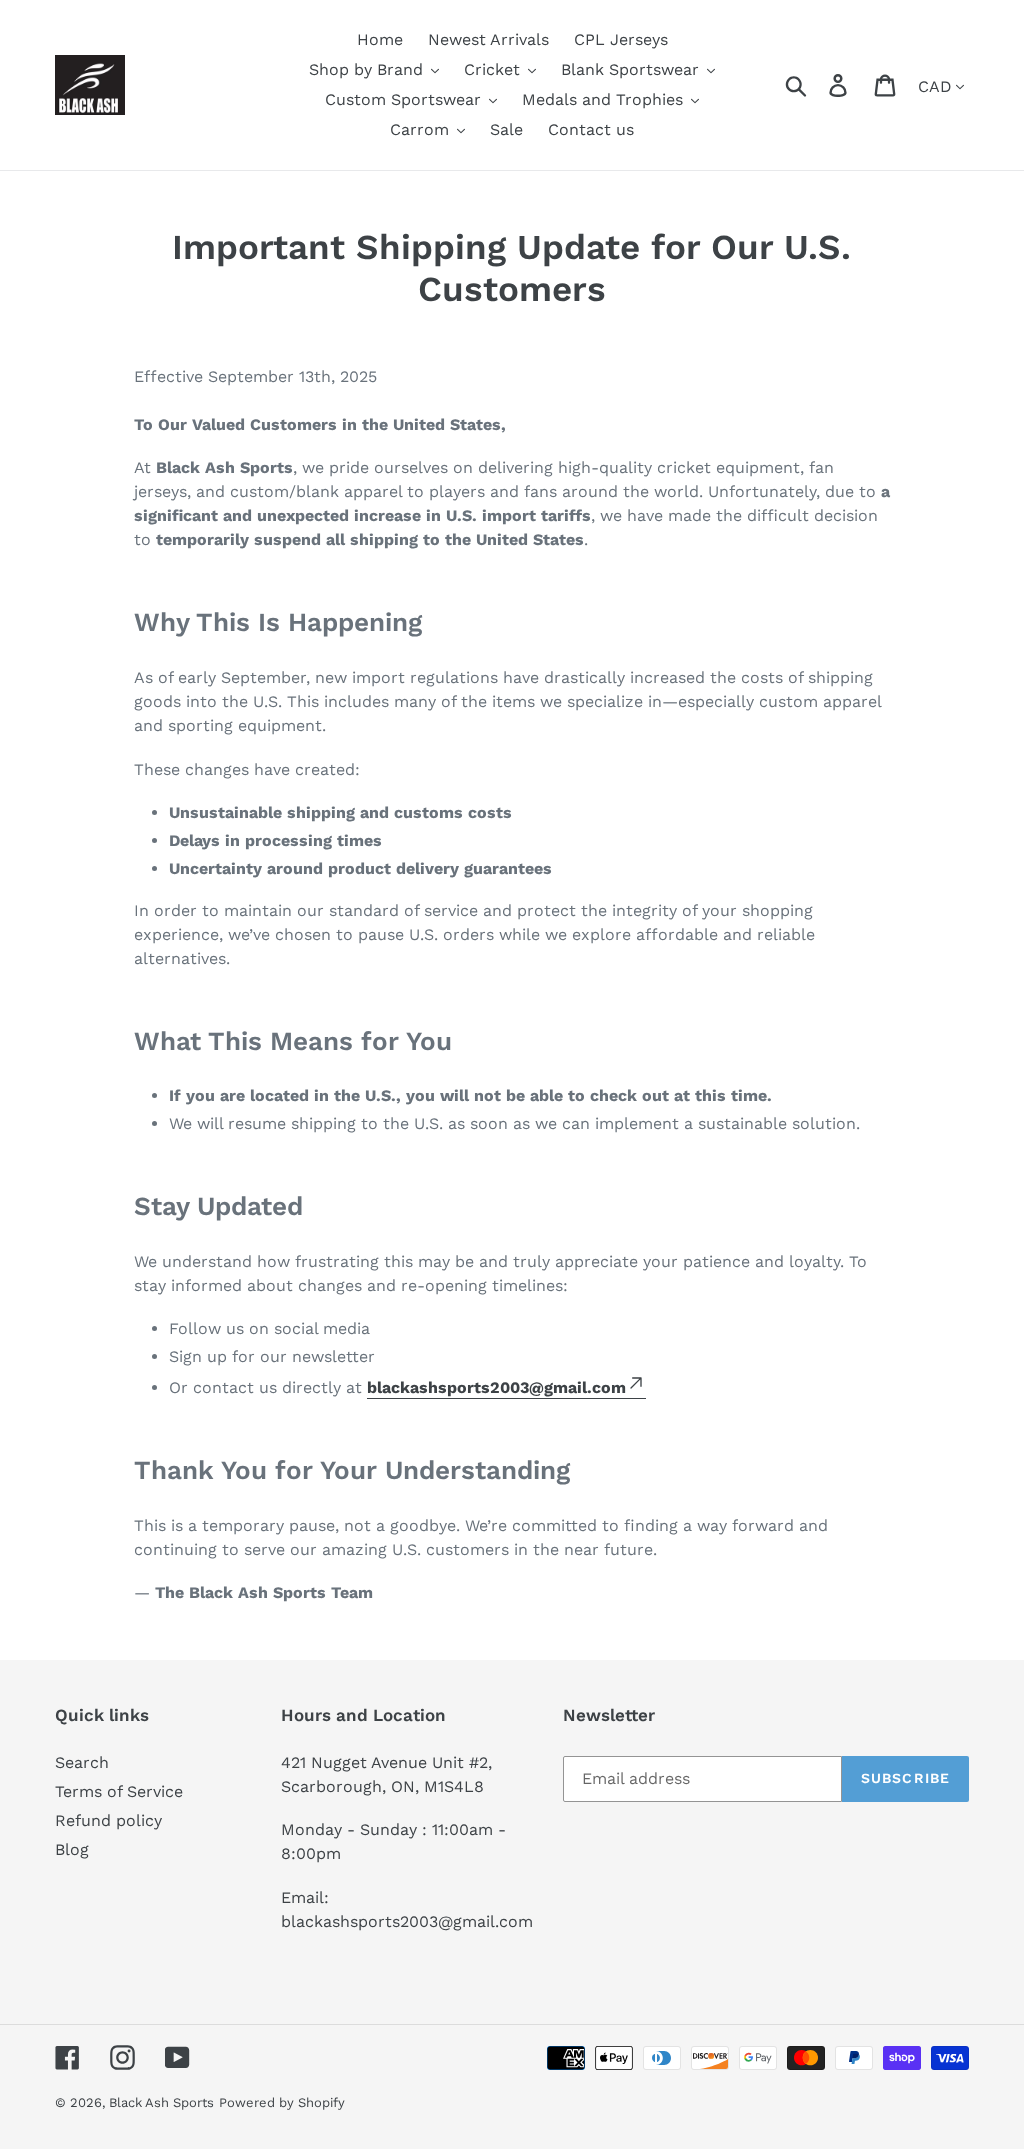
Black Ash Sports (161, 2102)
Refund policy (108, 1820)
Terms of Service (119, 1791)
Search (82, 1762)
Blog (72, 1849)
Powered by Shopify (282, 2102)
